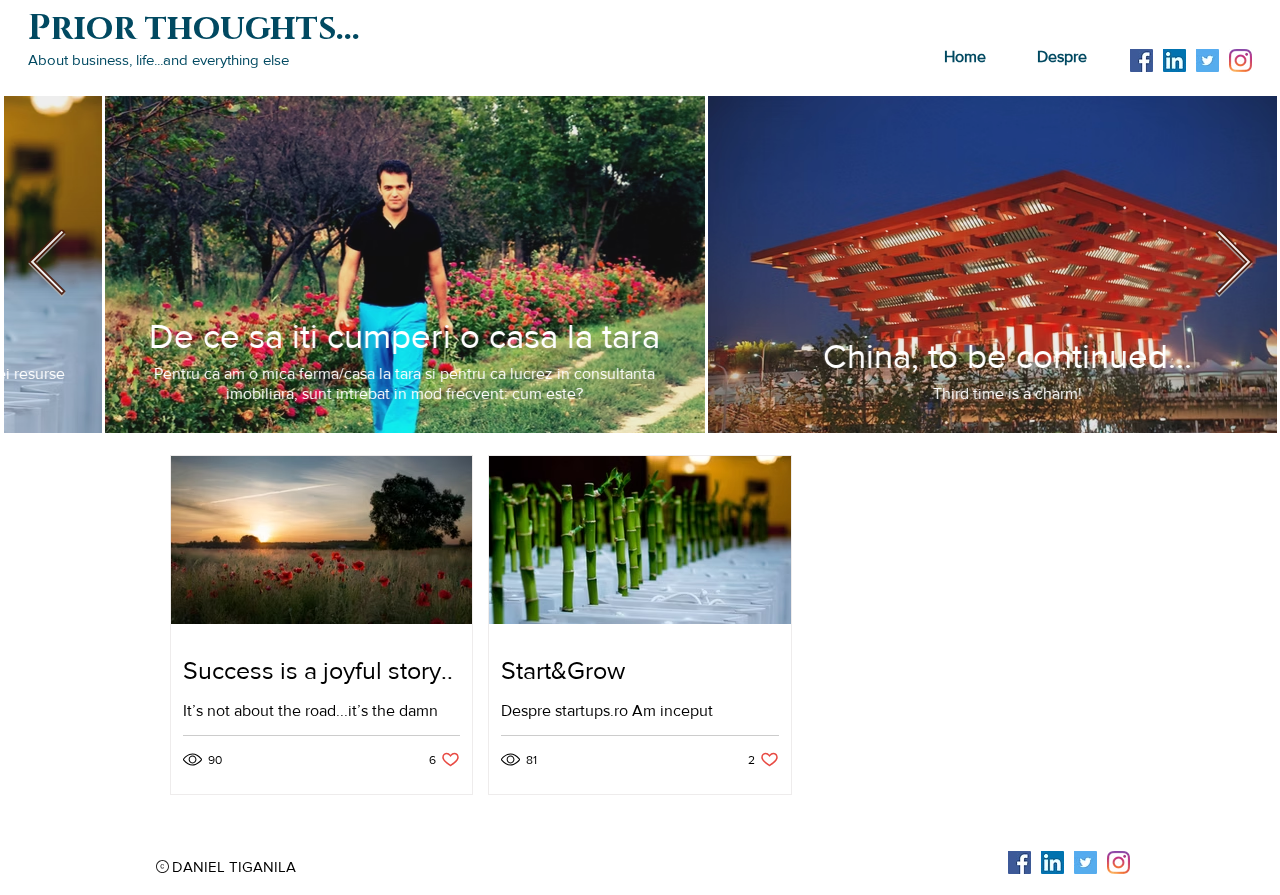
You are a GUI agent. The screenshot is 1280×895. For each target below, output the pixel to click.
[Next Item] (1233, 264)
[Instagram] (1240, 60)
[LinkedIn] (1174, 60)
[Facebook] (1141, 60)
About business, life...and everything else (158, 59)
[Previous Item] (47, 264)
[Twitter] (1207, 60)
